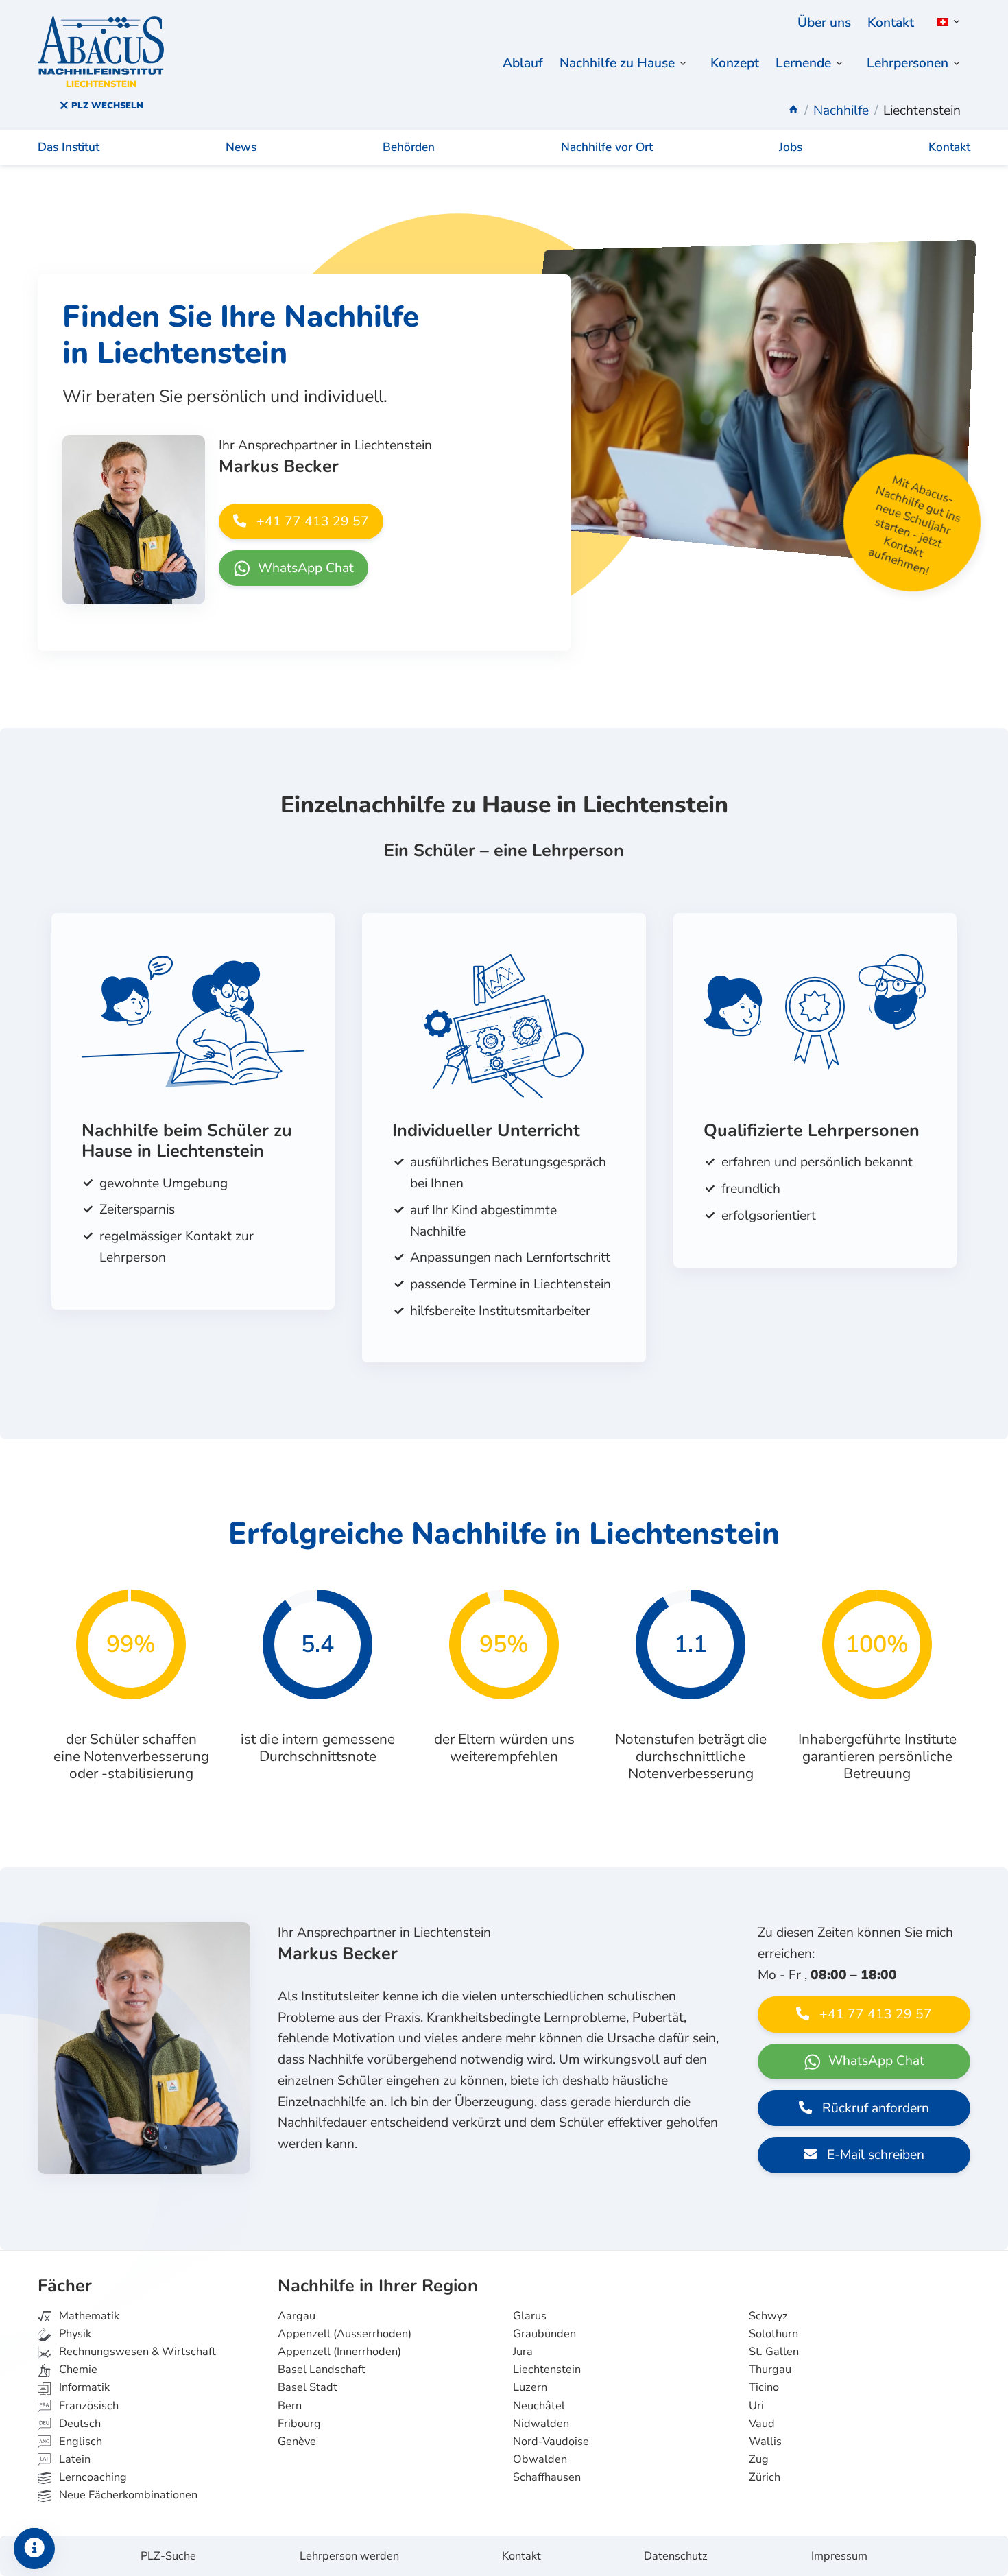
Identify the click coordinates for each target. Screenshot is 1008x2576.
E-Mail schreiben (874, 2155)
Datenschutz (676, 2556)
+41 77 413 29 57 (311, 521)
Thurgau (770, 2370)
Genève (297, 2442)
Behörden (409, 147)
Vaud (762, 2424)
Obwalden (540, 2459)
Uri (756, 2406)
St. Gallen (774, 2352)
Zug (759, 2459)
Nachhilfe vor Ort (607, 147)
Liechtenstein (547, 2370)
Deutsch (79, 2424)
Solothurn (773, 2334)
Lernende (803, 63)
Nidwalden (541, 2424)
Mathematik (88, 2316)
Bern (290, 2406)
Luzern (530, 2387)
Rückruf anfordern (874, 2108)
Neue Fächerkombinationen (127, 2495)
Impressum (839, 2556)
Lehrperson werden (349, 2556)
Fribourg (299, 2424)
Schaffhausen (547, 2477)
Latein (73, 2459)
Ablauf (523, 63)
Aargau (297, 2316)
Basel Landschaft (322, 2370)
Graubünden (544, 2334)
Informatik (83, 2387)
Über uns (824, 23)
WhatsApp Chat (304, 568)
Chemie (77, 2370)
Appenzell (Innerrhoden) (339, 2352)
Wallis (765, 2442)
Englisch (71, 2442)
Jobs (791, 147)
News (241, 147)
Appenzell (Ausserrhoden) (345, 2334)
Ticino (764, 2387)
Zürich (765, 2477)
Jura (523, 2352)
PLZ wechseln (106, 106)
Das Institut (69, 147)
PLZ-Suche (168, 2556)
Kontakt (891, 23)
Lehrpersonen (908, 63)
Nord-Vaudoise (551, 2442)
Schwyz (768, 2316)
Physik (74, 2334)
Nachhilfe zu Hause (617, 63)
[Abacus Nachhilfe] (793, 110)
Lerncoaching (92, 2477)
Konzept (735, 63)
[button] (946, 22)
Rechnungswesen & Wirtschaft (136, 2352)
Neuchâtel (539, 2406)
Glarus (530, 2316)
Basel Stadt (308, 2387)
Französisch (87, 2406)
